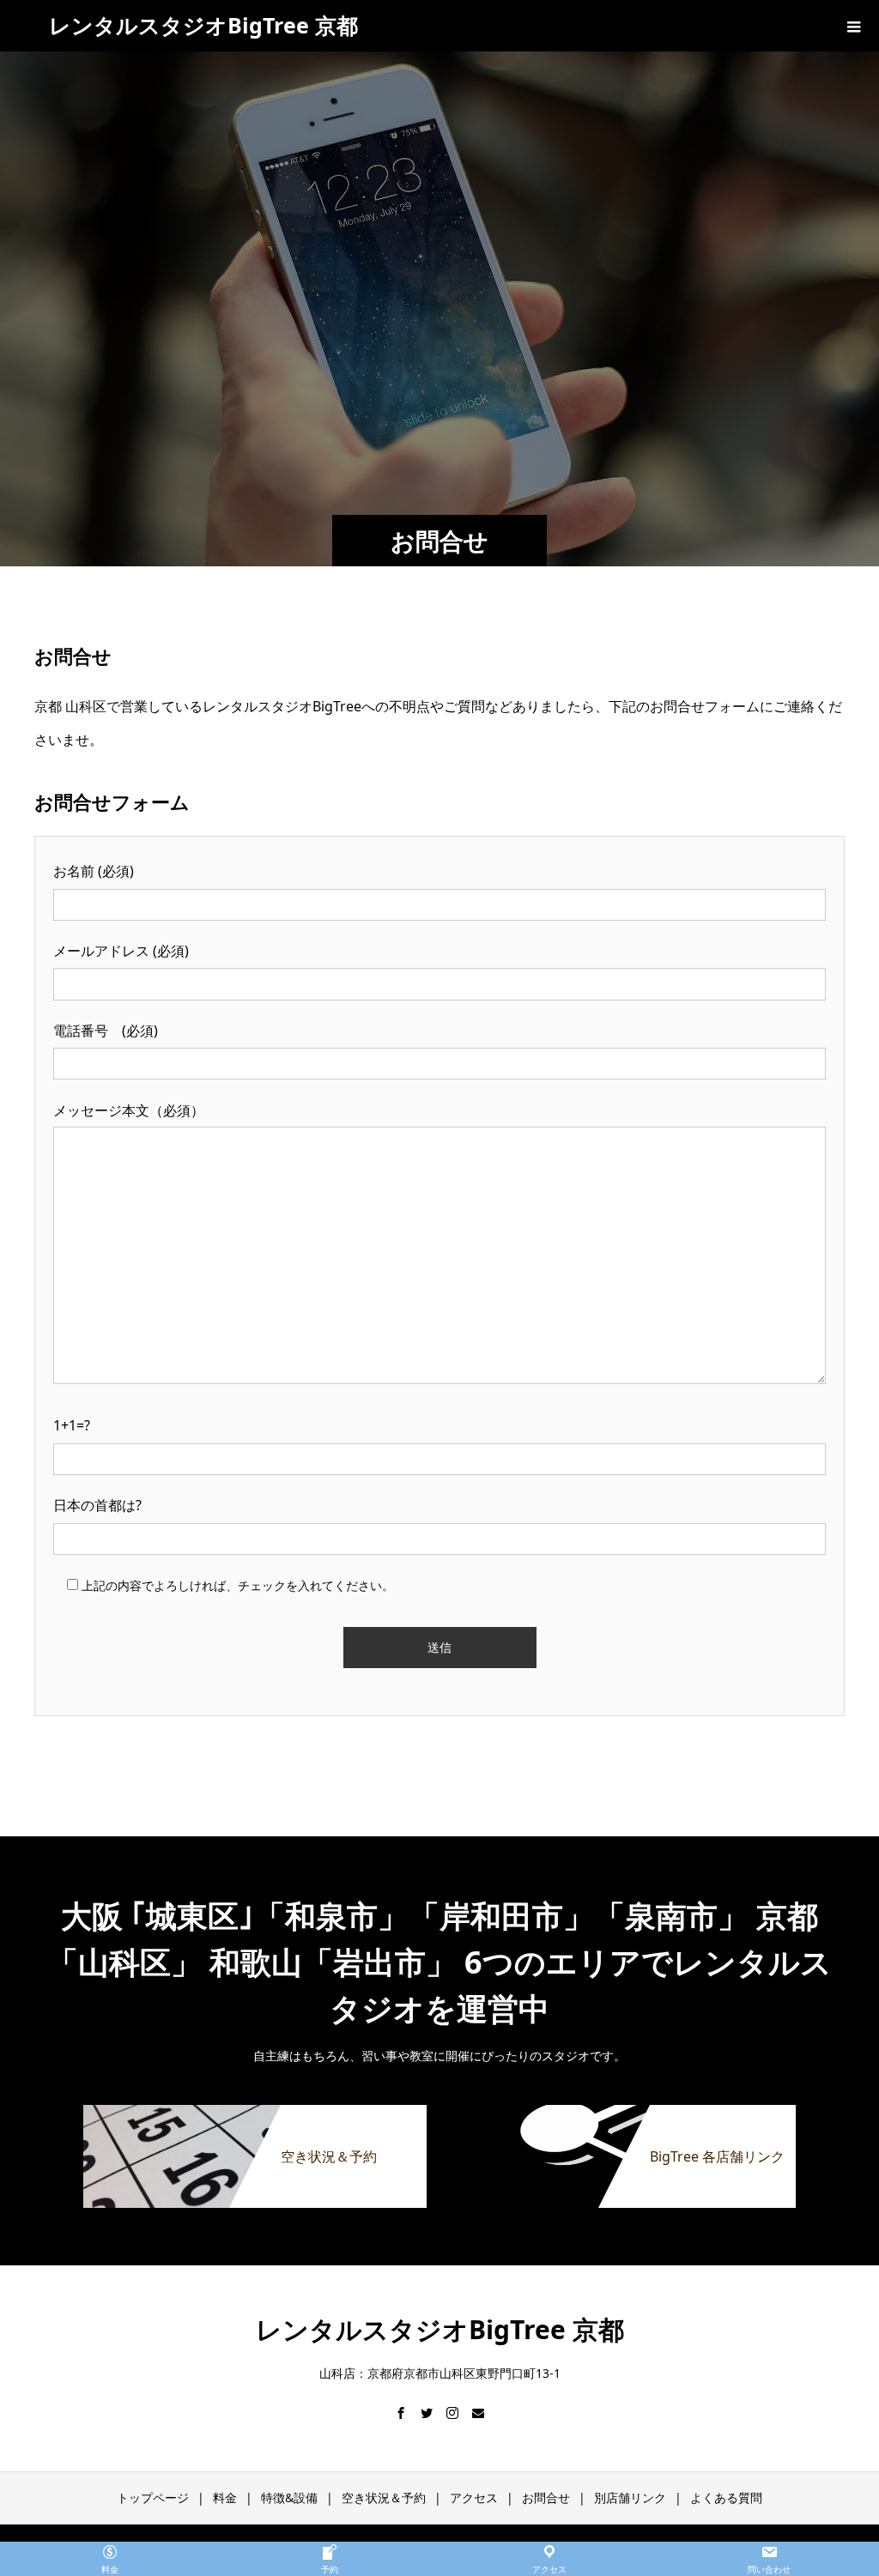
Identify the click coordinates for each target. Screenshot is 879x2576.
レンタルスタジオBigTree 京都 (203, 25)
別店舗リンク (630, 2497)
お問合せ (546, 2497)
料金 (225, 2497)
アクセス (474, 2497)
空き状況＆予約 (384, 2497)
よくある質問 (726, 2497)
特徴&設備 (289, 2497)
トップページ (153, 2497)
